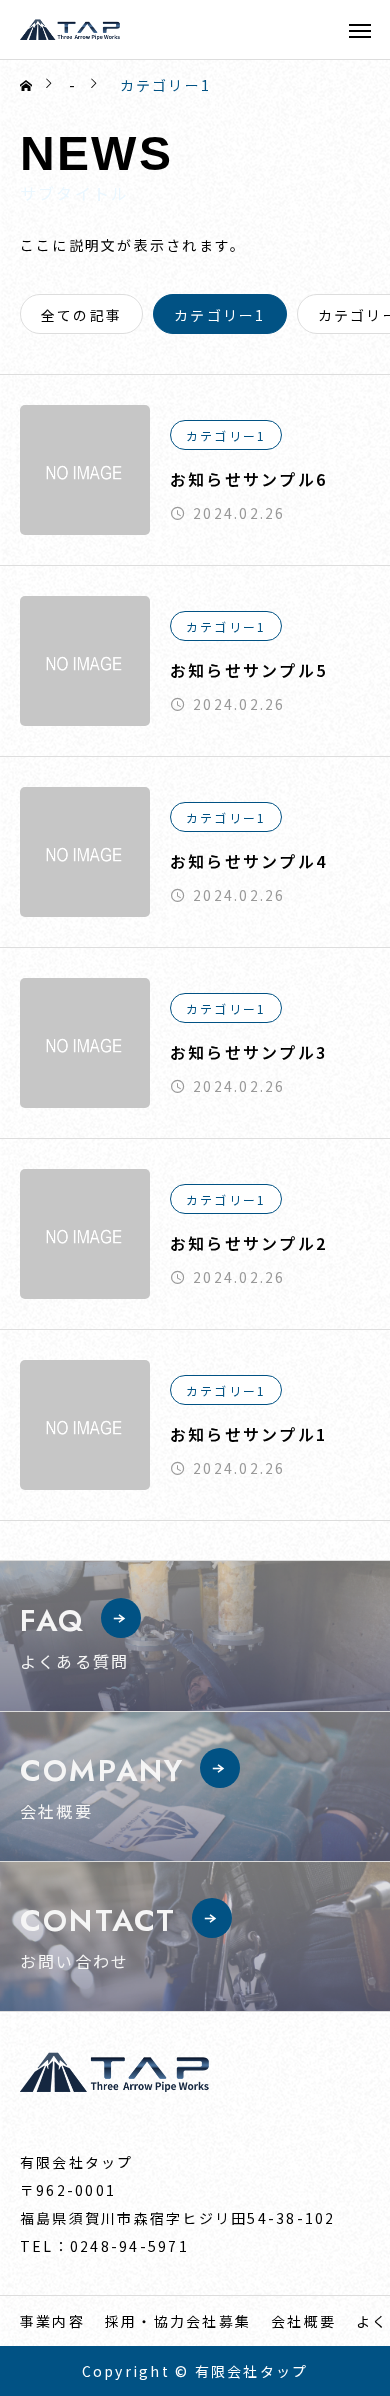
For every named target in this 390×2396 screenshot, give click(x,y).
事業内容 (52, 2321)
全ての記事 (81, 315)
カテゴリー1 (226, 435)
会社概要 (303, 2321)
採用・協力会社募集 (178, 2321)
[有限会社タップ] (70, 29)
